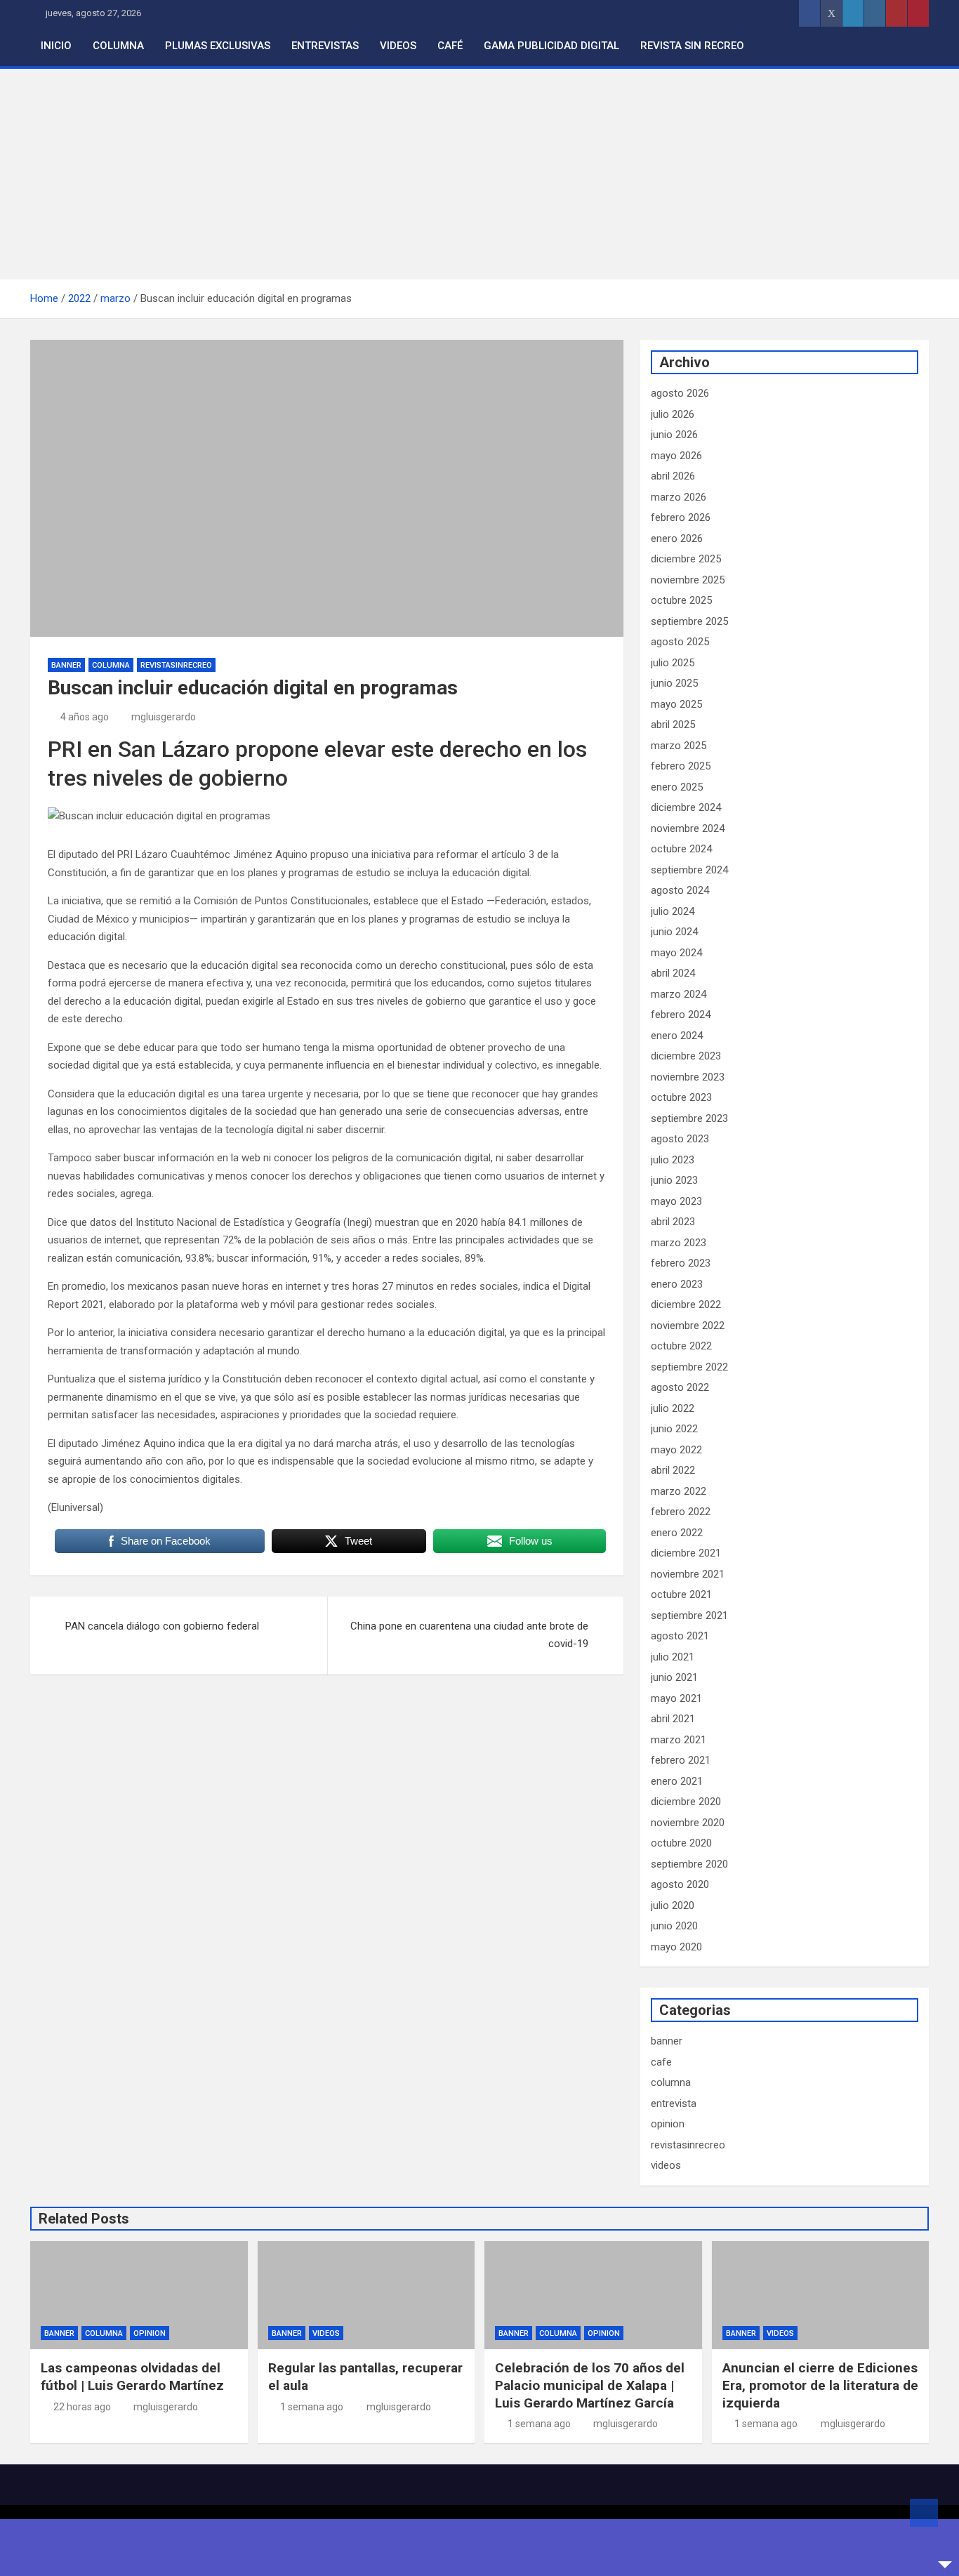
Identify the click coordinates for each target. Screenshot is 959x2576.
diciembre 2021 (686, 1553)
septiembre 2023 (689, 1118)
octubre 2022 (681, 1346)
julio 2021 (673, 1657)
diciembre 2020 (686, 1802)
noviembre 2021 (688, 1574)
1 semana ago (312, 2407)
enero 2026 (677, 539)
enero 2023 (677, 1284)
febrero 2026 (681, 517)
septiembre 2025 (689, 621)
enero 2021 (677, 1781)
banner (66, 665)
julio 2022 (673, 1408)
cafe (661, 2062)
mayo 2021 (676, 1698)
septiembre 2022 (689, 1367)
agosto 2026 (680, 393)
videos (666, 2165)
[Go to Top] (924, 2513)
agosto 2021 (680, 1636)
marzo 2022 (679, 1491)
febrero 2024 (681, 1015)
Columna (118, 46)
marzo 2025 (679, 746)
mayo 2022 (676, 1450)
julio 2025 (673, 663)
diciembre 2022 (686, 1304)
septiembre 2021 (689, 1616)
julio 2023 (673, 1160)
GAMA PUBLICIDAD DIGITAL (551, 46)
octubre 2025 (681, 600)
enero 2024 (677, 1036)
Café (450, 46)
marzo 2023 (679, 1243)
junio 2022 (674, 1429)
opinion (668, 2124)
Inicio (56, 46)
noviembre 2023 (688, 1077)
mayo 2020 (676, 1947)
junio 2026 (674, 435)
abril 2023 (673, 1222)
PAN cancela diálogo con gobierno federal (162, 1626)
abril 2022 (673, 1470)
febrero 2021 (681, 1760)
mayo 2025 (676, 704)
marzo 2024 (679, 994)
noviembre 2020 (688, 1823)
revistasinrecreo (176, 665)
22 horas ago (82, 2407)
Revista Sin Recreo (692, 46)
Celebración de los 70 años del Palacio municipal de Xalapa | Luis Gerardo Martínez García (590, 2385)
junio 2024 (674, 932)
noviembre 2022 (688, 1326)
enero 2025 (677, 787)
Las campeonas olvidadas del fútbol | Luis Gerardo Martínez (132, 2377)
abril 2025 (673, 725)
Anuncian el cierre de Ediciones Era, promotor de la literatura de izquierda (820, 2385)
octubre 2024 (681, 849)
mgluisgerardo (164, 717)
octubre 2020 (681, 1843)
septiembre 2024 (689, 870)
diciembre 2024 (686, 807)
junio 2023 (674, 1180)
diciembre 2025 (686, 559)
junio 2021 (674, 1677)
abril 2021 (673, 1719)
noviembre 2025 (688, 580)
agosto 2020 (680, 1884)
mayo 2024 (676, 953)
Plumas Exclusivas (218, 46)
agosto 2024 (680, 890)
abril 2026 (673, 476)
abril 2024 (673, 973)
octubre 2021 (681, 1594)
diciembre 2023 (686, 1056)
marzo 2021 (679, 1740)
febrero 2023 (681, 1263)
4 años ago (85, 717)
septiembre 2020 (689, 1864)
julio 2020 (673, 1905)
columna (111, 665)
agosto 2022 (680, 1387)
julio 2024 (673, 911)
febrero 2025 (681, 766)
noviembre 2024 (688, 828)
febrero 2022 (681, 1512)
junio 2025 (674, 683)
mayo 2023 (676, 1201)
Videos (398, 46)
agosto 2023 (680, 1139)
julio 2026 (673, 414)
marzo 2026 (679, 497)
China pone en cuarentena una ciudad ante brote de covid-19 (469, 1635)
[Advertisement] (479, 174)
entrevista (674, 2103)
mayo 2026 (676, 456)
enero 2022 (677, 1533)
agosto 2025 (680, 642)
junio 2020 (674, 1926)
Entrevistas (325, 46)
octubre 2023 (681, 1097)
